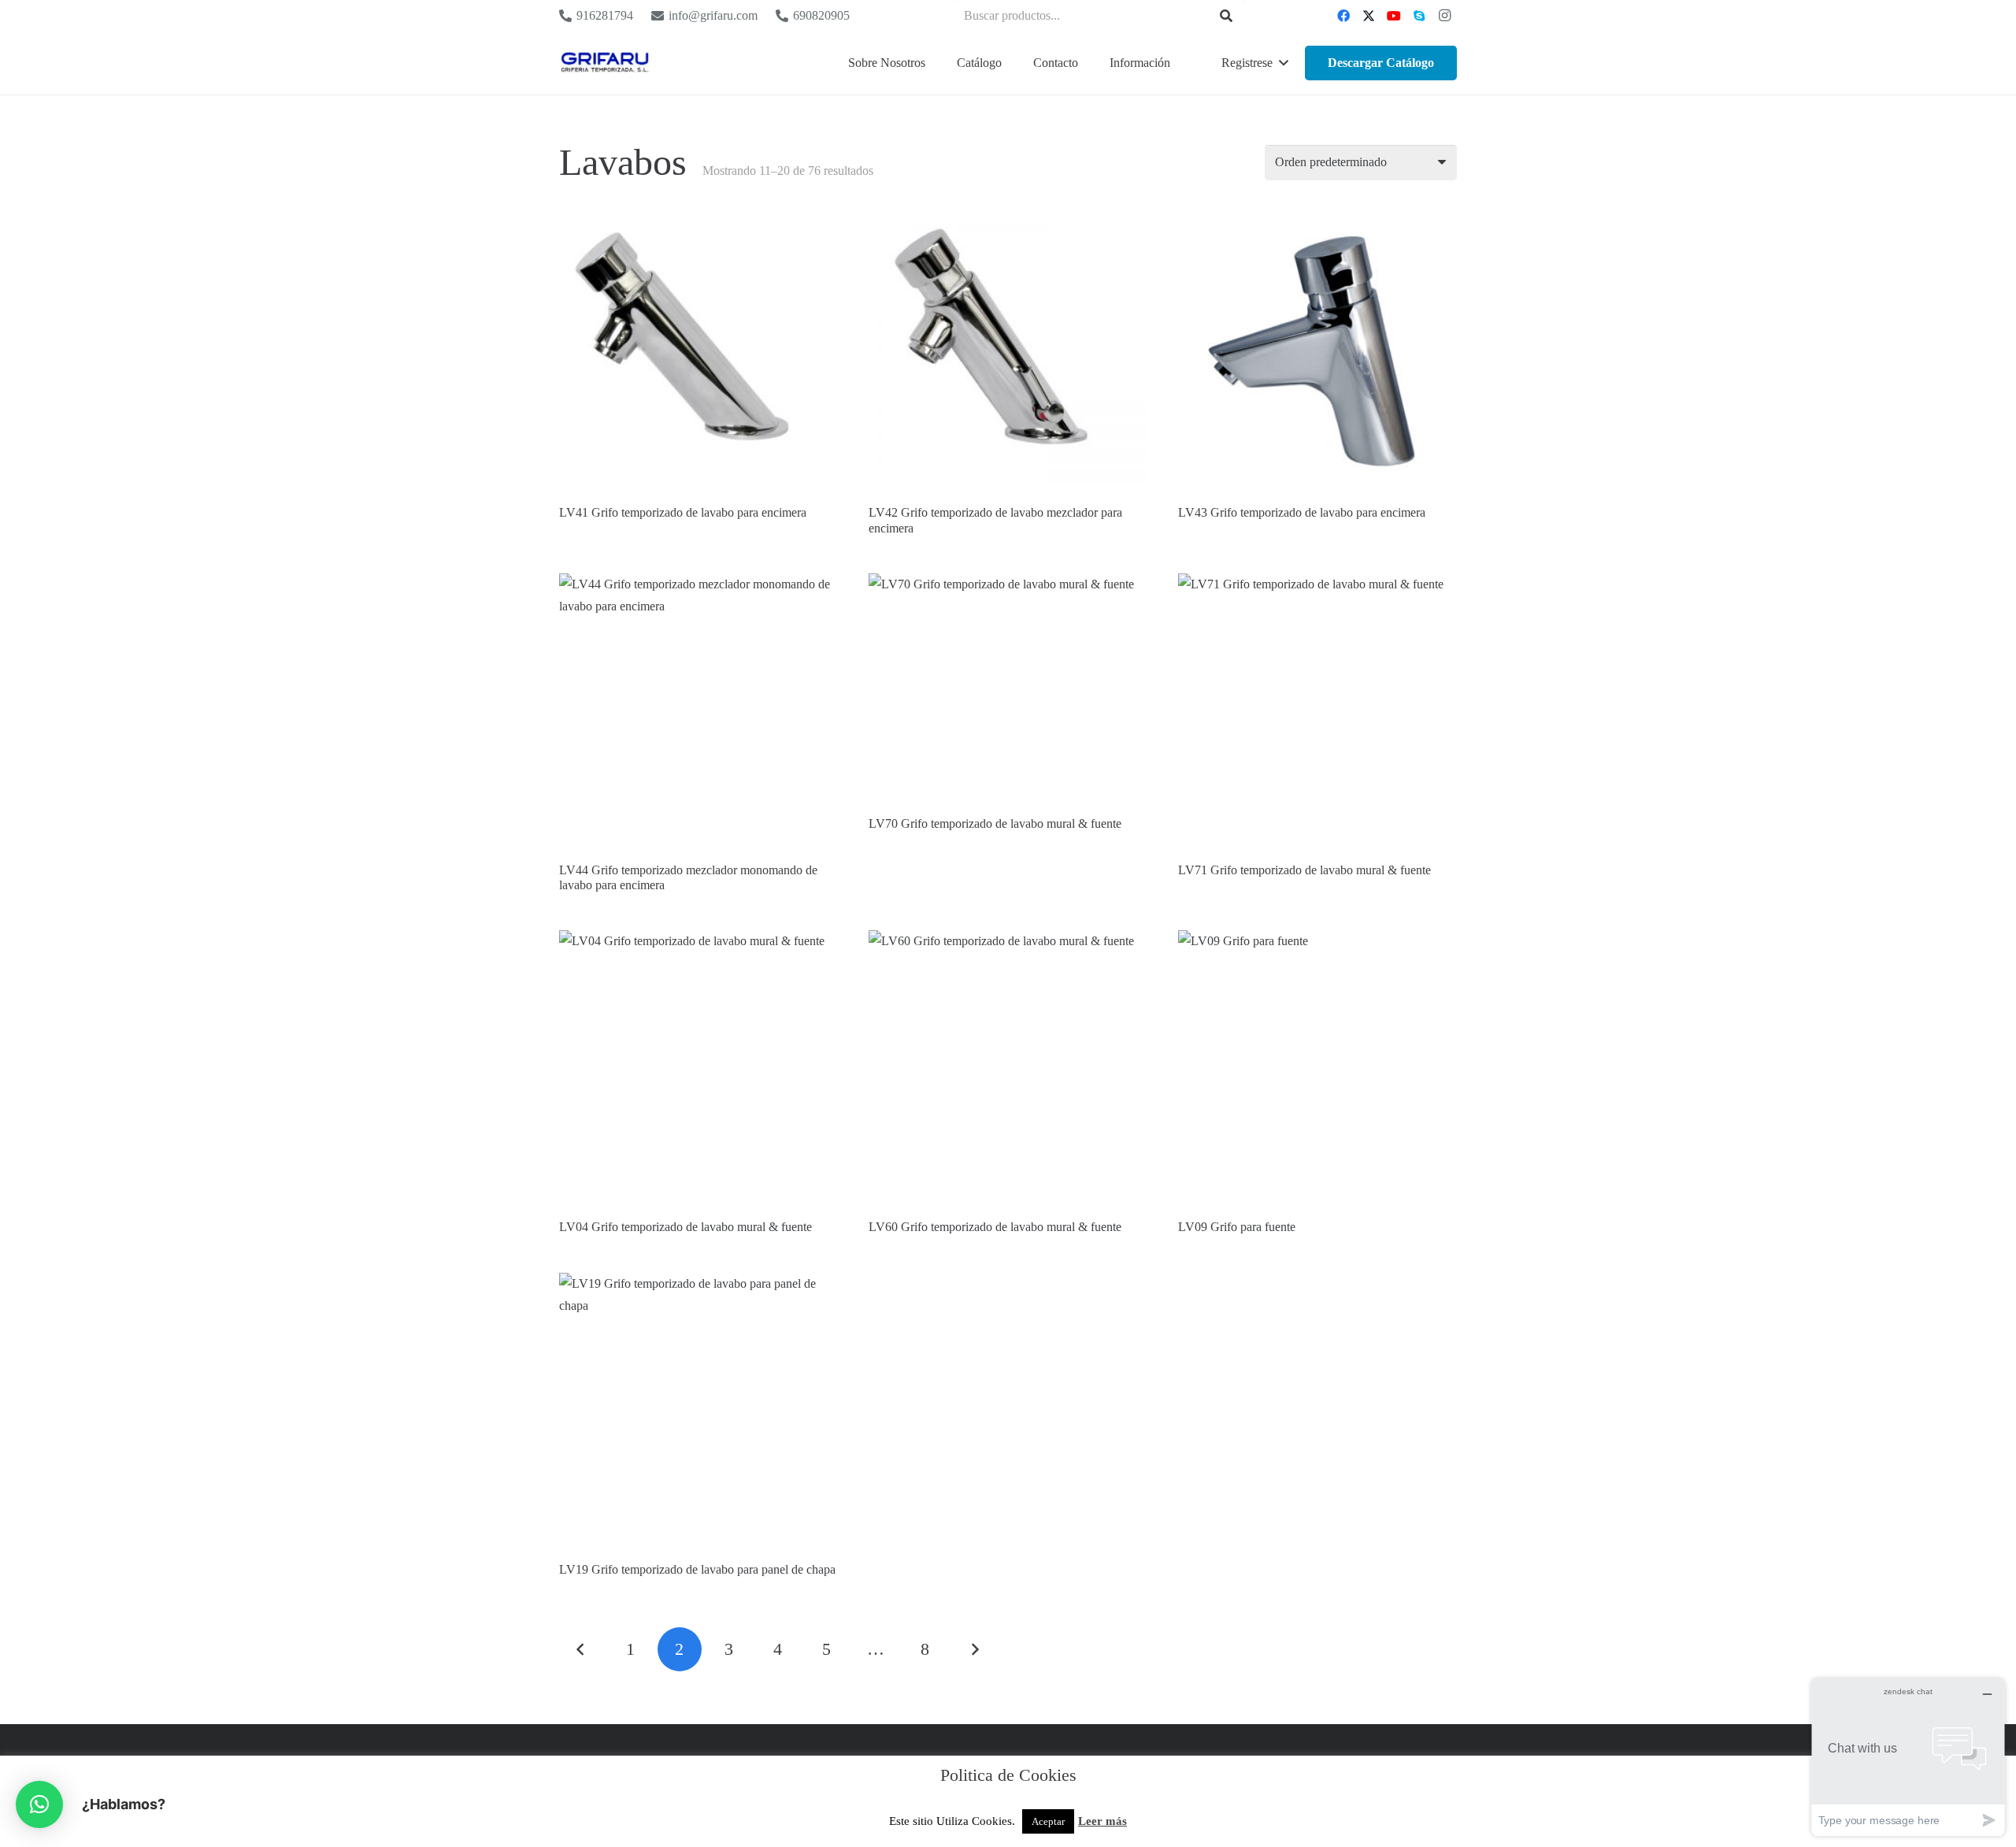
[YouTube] (1394, 16)
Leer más (1102, 1821)
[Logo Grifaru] (605, 63)
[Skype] (1419, 16)
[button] (1010, 63)
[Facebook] (1343, 16)
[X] (1369, 16)
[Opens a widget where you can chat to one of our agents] (1908, 1757)
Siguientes (974, 1649)
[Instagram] (1444, 16)
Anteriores (581, 1649)
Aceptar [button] (1048, 1821)
